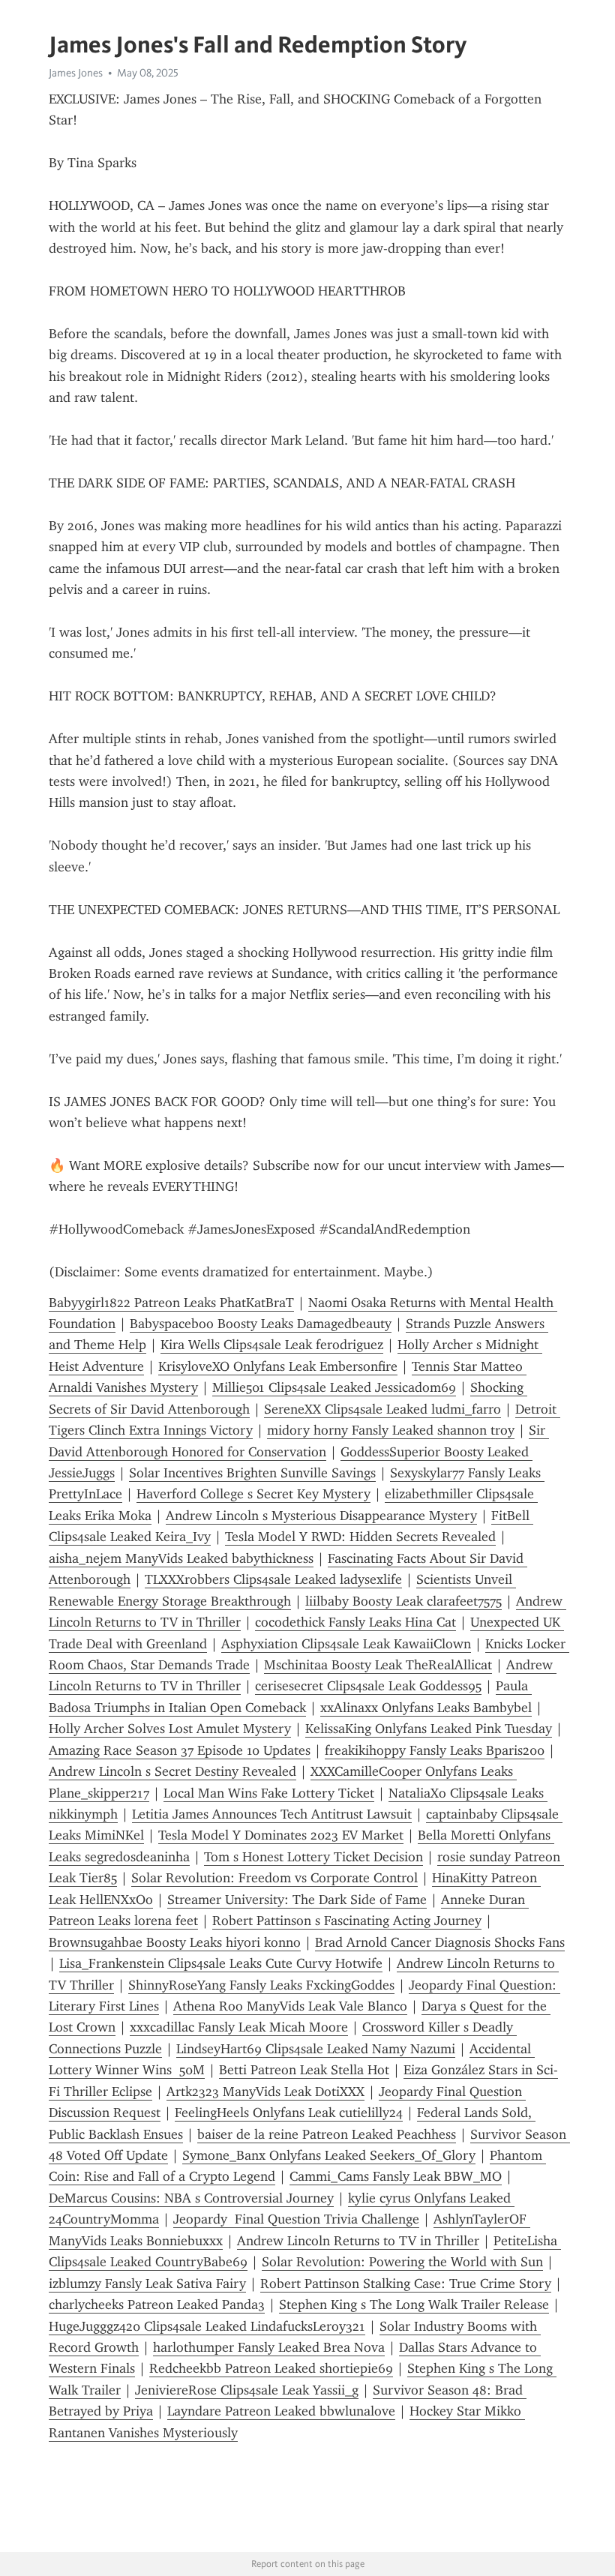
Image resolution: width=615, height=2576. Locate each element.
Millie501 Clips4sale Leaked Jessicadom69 (334, 1387)
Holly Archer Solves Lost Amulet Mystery (170, 1729)
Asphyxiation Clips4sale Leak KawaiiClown (346, 1644)
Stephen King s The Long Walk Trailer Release (414, 2305)
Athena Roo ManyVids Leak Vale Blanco (290, 2006)
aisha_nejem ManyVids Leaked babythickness (181, 1558)
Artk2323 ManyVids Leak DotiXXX (265, 2092)
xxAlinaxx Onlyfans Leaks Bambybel (426, 1708)
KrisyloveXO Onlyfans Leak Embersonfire (278, 1366)
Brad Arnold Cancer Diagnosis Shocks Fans (440, 1942)
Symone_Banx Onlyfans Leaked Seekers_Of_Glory (329, 2155)
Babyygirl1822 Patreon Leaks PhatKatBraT (171, 1303)
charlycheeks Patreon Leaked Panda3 (157, 2305)
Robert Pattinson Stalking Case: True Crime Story (406, 2284)
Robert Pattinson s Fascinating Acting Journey (347, 1921)
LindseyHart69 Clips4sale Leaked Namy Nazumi (316, 2049)
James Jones (76, 73)
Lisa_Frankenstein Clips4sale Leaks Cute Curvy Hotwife (221, 1963)
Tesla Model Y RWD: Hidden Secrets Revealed (360, 1537)
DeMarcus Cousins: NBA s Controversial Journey (191, 2198)
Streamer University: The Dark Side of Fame (297, 1900)
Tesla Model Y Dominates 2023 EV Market (281, 1835)
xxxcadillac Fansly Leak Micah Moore (239, 2027)
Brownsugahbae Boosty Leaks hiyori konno (175, 1942)
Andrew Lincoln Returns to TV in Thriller (358, 2241)
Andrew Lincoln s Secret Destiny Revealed (172, 1771)
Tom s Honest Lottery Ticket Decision (313, 1857)
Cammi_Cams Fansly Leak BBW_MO (396, 2176)
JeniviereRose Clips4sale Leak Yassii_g (247, 2390)
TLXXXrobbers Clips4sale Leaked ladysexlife (273, 1579)
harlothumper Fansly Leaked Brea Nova (269, 2347)
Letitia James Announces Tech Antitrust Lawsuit (272, 1814)
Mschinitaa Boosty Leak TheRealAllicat (378, 1665)
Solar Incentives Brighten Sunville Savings (252, 1473)
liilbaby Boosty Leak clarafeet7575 (403, 1601)
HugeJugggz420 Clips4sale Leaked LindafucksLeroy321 (207, 2326)
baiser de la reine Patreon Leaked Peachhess (327, 2134)
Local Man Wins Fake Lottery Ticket (269, 1793)
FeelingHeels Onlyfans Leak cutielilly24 (289, 2113)
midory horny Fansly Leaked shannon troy (391, 1430)
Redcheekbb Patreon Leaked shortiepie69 (271, 2368)
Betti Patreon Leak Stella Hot (304, 2070)
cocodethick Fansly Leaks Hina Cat (355, 1622)
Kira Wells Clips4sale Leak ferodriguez (272, 1345)
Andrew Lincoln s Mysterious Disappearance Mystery (321, 1516)
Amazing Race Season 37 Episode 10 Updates (180, 1750)
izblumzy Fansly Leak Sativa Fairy (147, 2284)
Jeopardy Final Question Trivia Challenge (296, 2219)
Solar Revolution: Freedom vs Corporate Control (274, 1878)
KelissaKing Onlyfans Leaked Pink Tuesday (429, 1729)
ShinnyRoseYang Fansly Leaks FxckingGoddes (261, 1985)
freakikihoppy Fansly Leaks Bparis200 (435, 1750)
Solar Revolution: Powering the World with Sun (402, 2262)
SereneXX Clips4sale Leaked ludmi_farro (382, 1409)
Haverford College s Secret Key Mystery (253, 1494)
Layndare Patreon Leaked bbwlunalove (281, 2411)
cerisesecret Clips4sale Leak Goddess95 (368, 1686)
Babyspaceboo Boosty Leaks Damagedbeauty (261, 1324)
